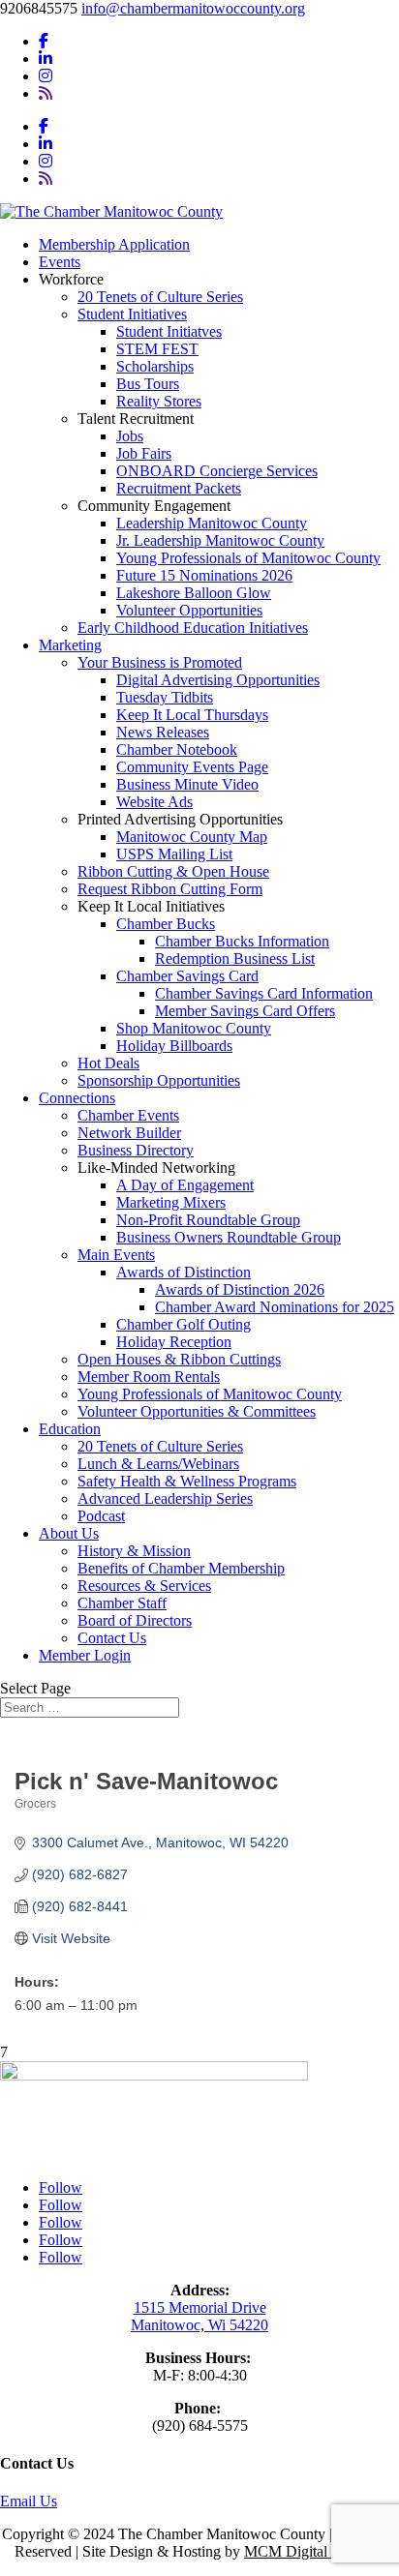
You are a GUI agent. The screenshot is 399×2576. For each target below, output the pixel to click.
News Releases (163, 732)
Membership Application (114, 244)
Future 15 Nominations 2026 (204, 575)
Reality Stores (159, 401)
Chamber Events (128, 1115)
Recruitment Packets (179, 488)
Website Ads (154, 802)
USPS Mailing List (174, 854)
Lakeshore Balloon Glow (194, 593)
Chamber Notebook (177, 749)
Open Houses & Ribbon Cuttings (179, 1359)
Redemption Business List (235, 959)
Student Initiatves (169, 331)
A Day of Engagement (185, 1185)
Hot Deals (108, 1063)
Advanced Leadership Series (165, 1498)
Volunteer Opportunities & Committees (197, 1411)
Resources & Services (144, 1586)
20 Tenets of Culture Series (160, 297)
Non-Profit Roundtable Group (208, 1220)
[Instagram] (46, 76)
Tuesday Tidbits (165, 697)
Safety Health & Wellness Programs (187, 1481)
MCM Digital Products (314, 2551)
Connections (77, 1098)
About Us (69, 1533)
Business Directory (136, 1150)
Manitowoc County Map (192, 837)
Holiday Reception (174, 1342)
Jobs (130, 436)
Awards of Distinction (184, 1272)
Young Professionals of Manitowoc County (248, 558)
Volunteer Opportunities (189, 610)
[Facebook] (44, 41)
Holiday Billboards (174, 1046)
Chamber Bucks (166, 924)
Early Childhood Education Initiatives (193, 628)
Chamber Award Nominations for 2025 (275, 1307)
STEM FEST (157, 349)
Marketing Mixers (171, 1202)
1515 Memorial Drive (200, 2307)
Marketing (70, 645)
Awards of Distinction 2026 (240, 1289)
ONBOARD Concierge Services (217, 471)
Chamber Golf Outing (184, 1324)
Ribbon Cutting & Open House (173, 871)
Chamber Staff (122, 1603)
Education (70, 1429)
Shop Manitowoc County (194, 1028)
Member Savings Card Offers (245, 1011)
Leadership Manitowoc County (212, 523)
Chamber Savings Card (187, 976)
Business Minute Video (187, 784)
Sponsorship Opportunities (159, 1080)
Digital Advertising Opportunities (218, 680)
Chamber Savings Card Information (264, 993)
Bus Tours (148, 384)
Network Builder (129, 1133)
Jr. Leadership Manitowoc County (220, 540)
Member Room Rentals (149, 1377)
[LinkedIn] (46, 59)
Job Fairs (144, 453)
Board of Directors (135, 1620)
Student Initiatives (132, 314)
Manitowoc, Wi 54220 (199, 2325)
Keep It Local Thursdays (192, 715)
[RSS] (46, 93)
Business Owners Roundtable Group (229, 1237)
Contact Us (112, 1638)
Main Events (116, 1255)
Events (60, 262)
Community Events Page (192, 767)
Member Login (85, 1655)
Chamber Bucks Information (242, 941)
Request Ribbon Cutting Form (170, 889)
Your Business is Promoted (160, 662)
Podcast (101, 1516)
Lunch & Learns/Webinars (158, 1464)
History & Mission (134, 1551)
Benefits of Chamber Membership (181, 1568)
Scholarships (155, 366)
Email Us (29, 2501)
